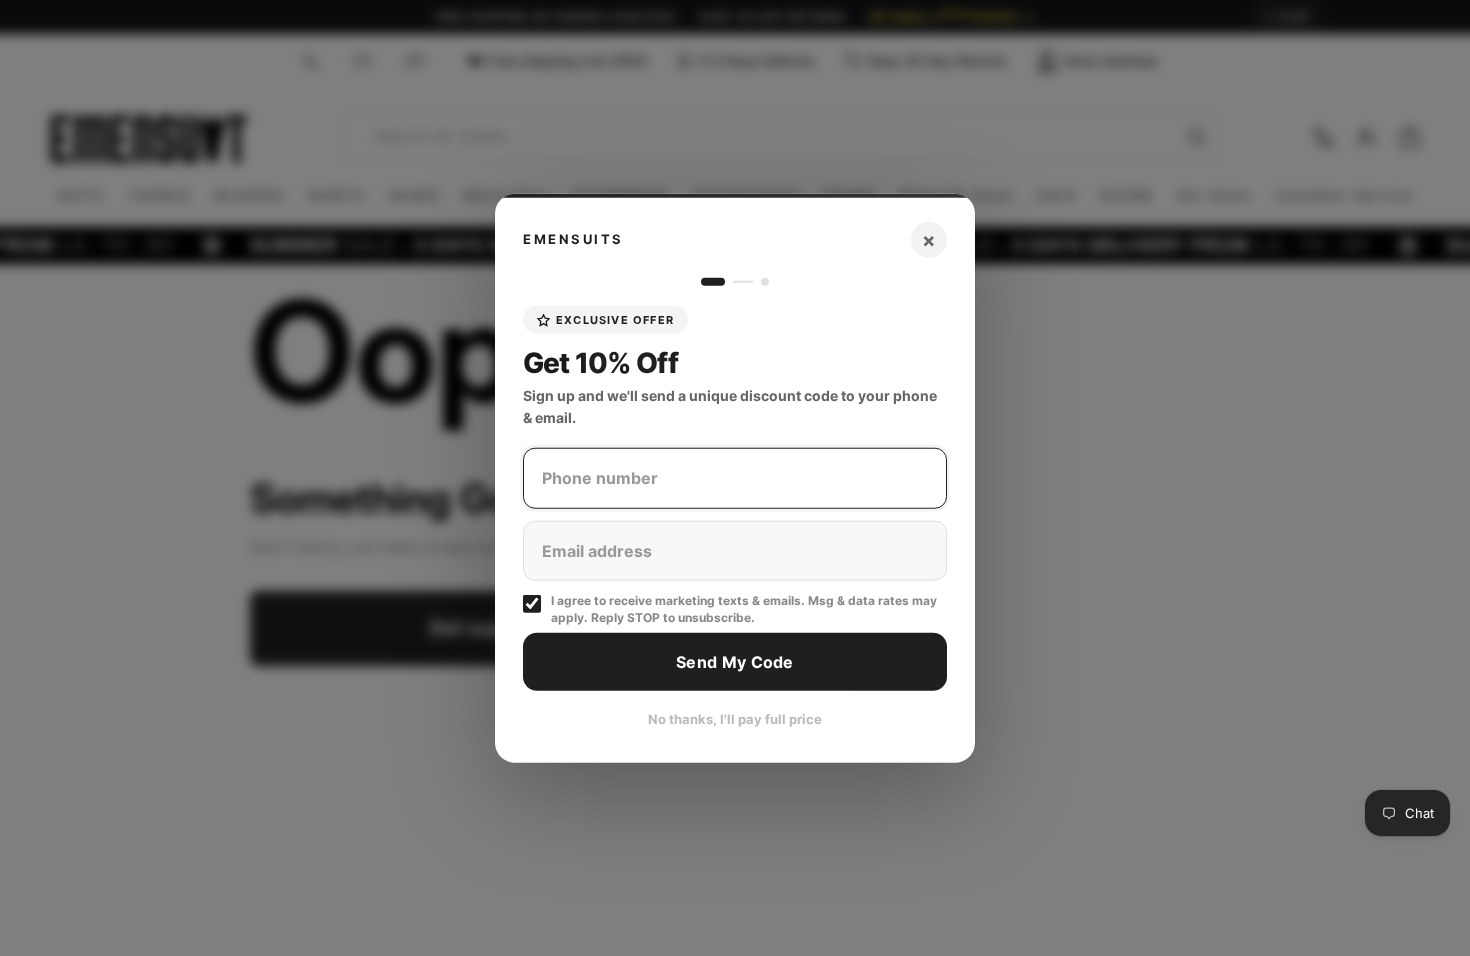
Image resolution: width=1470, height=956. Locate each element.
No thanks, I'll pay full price (735, 719)
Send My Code (735, 661)
